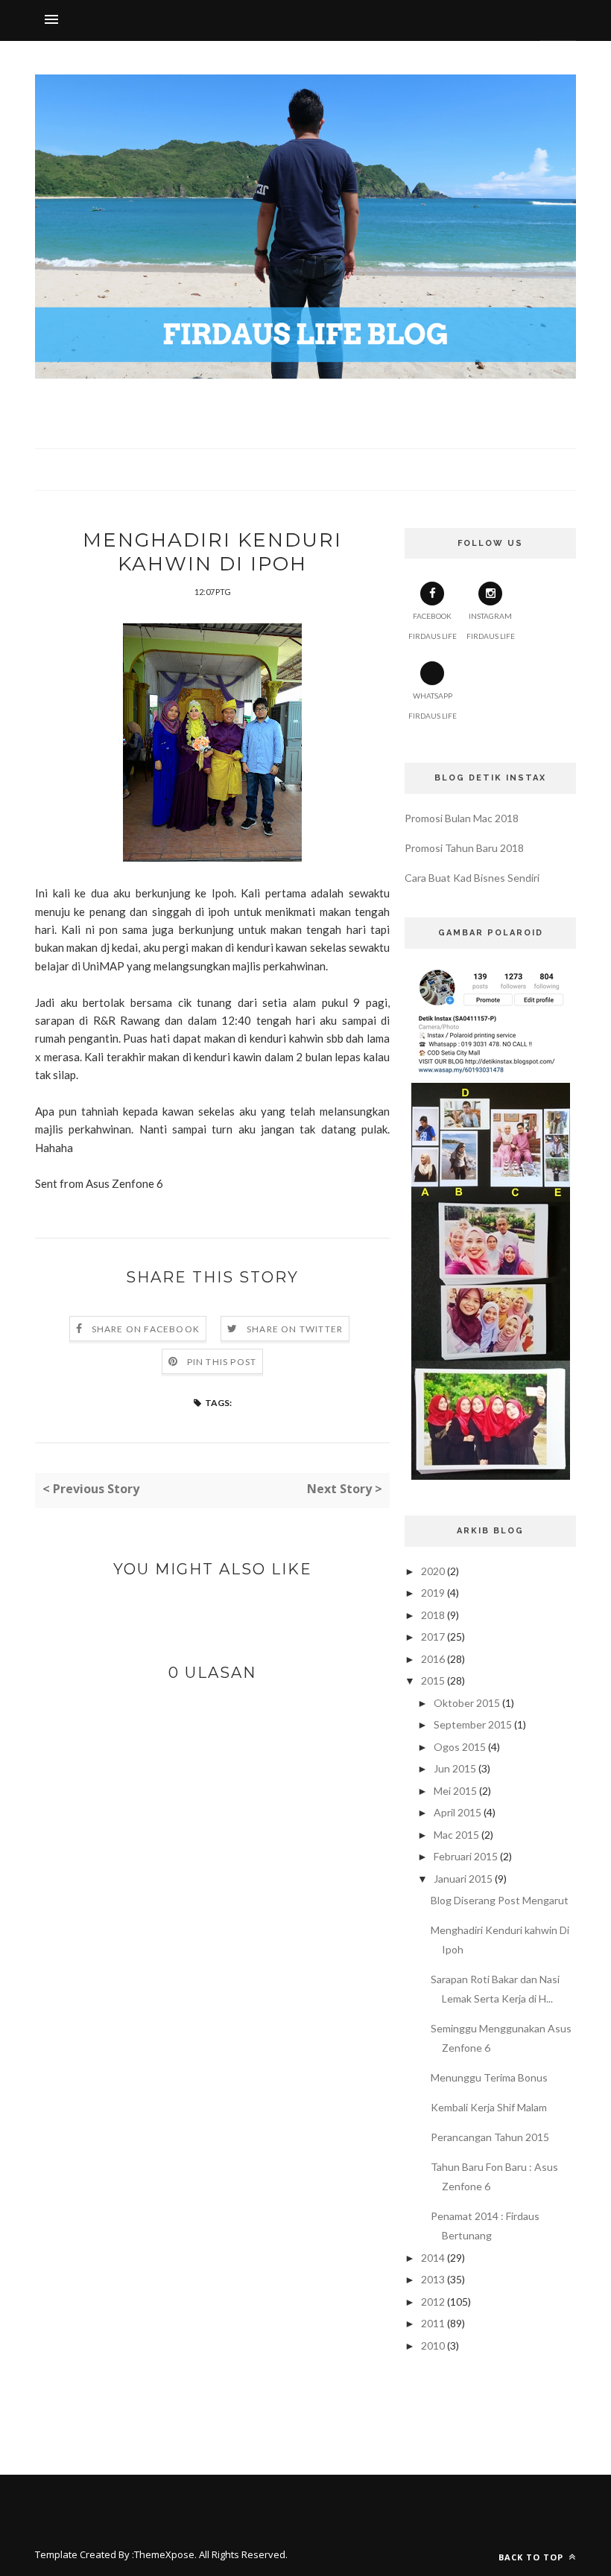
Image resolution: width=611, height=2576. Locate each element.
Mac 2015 (456, 1835)
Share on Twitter (295, 1329)
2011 (433, 2323)
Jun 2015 (455, 1768)
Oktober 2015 (467, 1703)
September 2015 (473, 1724)
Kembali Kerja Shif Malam (489, 2107)
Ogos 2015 (460, 1747)
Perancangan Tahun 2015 (490, 2137)
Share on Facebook (146, 1329)
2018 (433, 1615)
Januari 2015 (463, 1879)
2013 (433, 2279)
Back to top (532, 2557)
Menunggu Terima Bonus (489, 2077)
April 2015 (458, 1812)
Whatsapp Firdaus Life (433, 706)
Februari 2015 (466, 1856)
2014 (433, 2258)
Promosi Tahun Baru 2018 (464, 848)
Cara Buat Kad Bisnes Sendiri (472, 878)
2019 (433, 1593)
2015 (433, 1680)
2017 (433, 1637)
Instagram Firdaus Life (491, 626)
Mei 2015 (455, 1791)
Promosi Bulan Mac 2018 (462, 818)
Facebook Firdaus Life (433, 626)
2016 (433, 1659)
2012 (433, 2302)
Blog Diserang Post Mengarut (500, 1900)
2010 (433, 2346)
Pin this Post (222, 1362)
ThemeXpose (164, 2554)
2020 (433, 1571)
